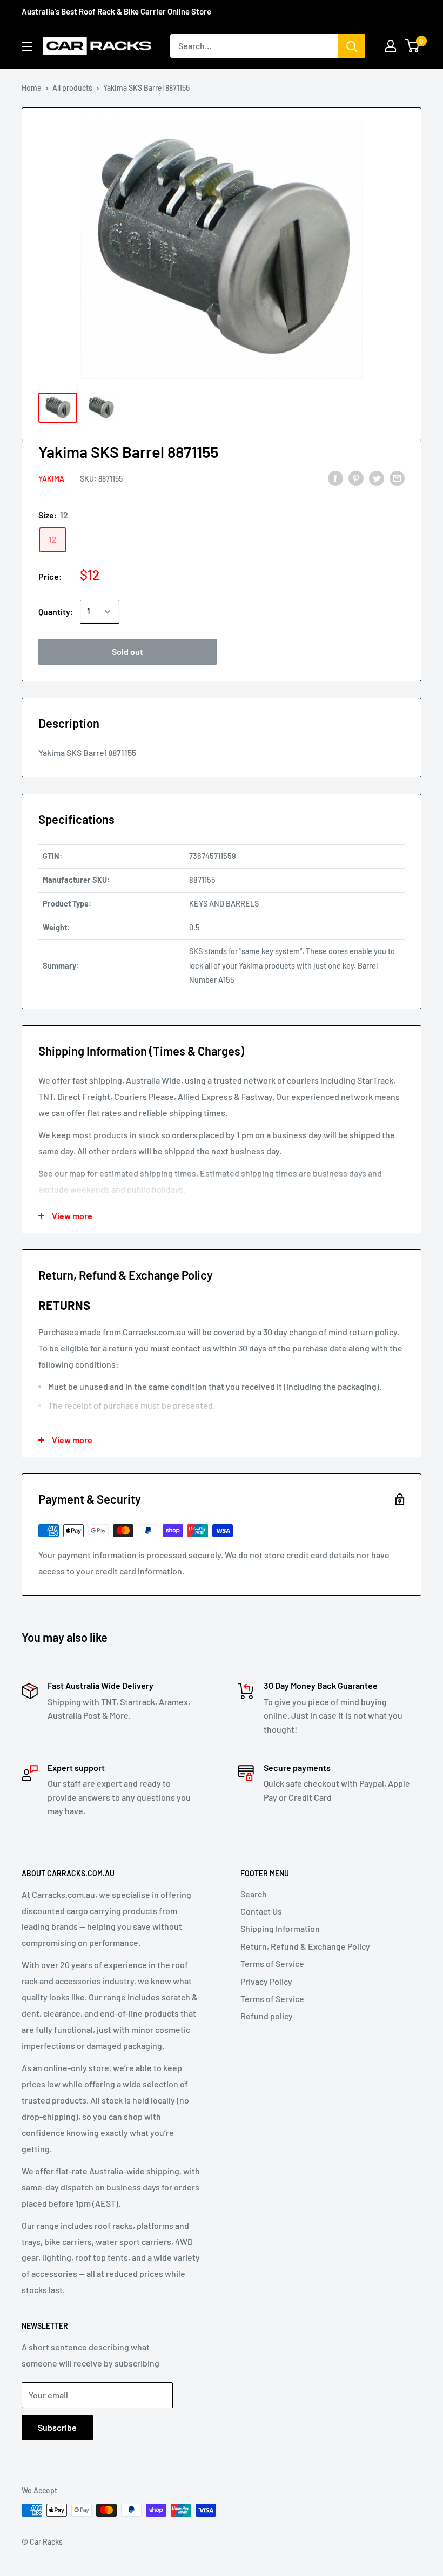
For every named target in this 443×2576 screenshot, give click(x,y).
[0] (412, 46)
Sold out (127, 651)
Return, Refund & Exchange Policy (305, 1946)
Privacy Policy (266, 1981)
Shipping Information (280, 1928)
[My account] (391, 46)
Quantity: (56, 611)
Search (254, 1894)
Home (32, 88)
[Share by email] (397, 478)
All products (72, 88)
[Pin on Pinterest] (356, 478)
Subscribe (57, 2427)
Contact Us (261, 1911)
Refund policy (267, 2016)
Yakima (51, 479)
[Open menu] (27, 46)
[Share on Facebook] (335, 478)
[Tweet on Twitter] (377, 478)
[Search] (352, 46)
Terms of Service (272, 1963)
